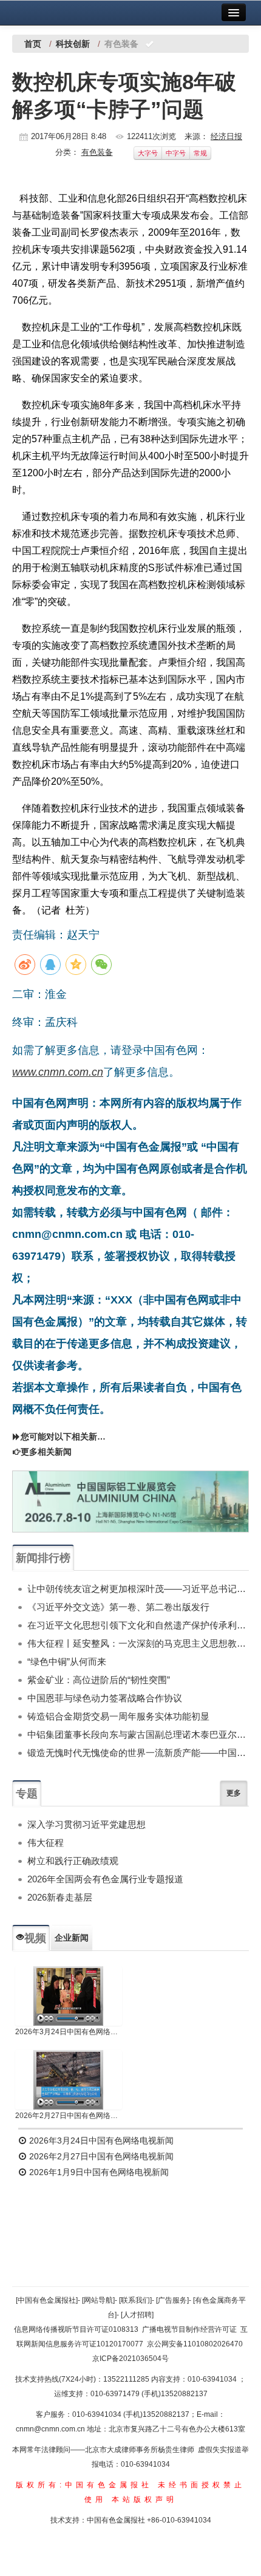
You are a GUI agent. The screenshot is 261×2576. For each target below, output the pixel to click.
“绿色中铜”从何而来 (67, 1662)
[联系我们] (135, 2300)
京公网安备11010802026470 (195, 2344)
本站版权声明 (144, 2499)
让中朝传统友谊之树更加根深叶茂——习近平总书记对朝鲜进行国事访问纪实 (138, 1589)
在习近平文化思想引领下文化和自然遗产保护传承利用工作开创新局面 (138, 1625)
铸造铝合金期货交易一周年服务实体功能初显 (118, 1716)
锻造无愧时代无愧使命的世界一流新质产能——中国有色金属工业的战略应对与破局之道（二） (138, 1753)
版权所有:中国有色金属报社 (84, 2485)
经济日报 (226, 136)
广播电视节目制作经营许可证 (189, 2329)
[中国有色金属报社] (47, 2300)
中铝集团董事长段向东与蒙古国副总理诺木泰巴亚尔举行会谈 (138, 1734)
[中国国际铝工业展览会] (130, 1502)
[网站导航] (98, 2300)
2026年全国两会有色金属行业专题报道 (105, 1879)
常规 (200, 153)
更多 (234, 1793)
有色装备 (97, 152)
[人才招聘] (137, 2315)
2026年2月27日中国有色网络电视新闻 (69, 2116)
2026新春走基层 (60, 1897)
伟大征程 (46, 1843)
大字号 (148, 153)
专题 (27, 1794)
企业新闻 (72, 1938)
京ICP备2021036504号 (130, 2359)
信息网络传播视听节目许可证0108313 (76, 2329)
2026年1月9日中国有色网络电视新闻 (98, 2172)
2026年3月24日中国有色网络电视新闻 (69, 2032)
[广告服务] (172, 2300)
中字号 (176, 153)
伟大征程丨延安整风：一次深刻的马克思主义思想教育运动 (138, 1643)
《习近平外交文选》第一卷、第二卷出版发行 (118, 1607)
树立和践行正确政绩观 (73, 1861)
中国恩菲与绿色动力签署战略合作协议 (105, 1698)
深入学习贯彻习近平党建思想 (86, 1824)
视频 (35, 1938)
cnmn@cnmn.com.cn (51, 2429)
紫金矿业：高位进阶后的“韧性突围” (99, 1680)
